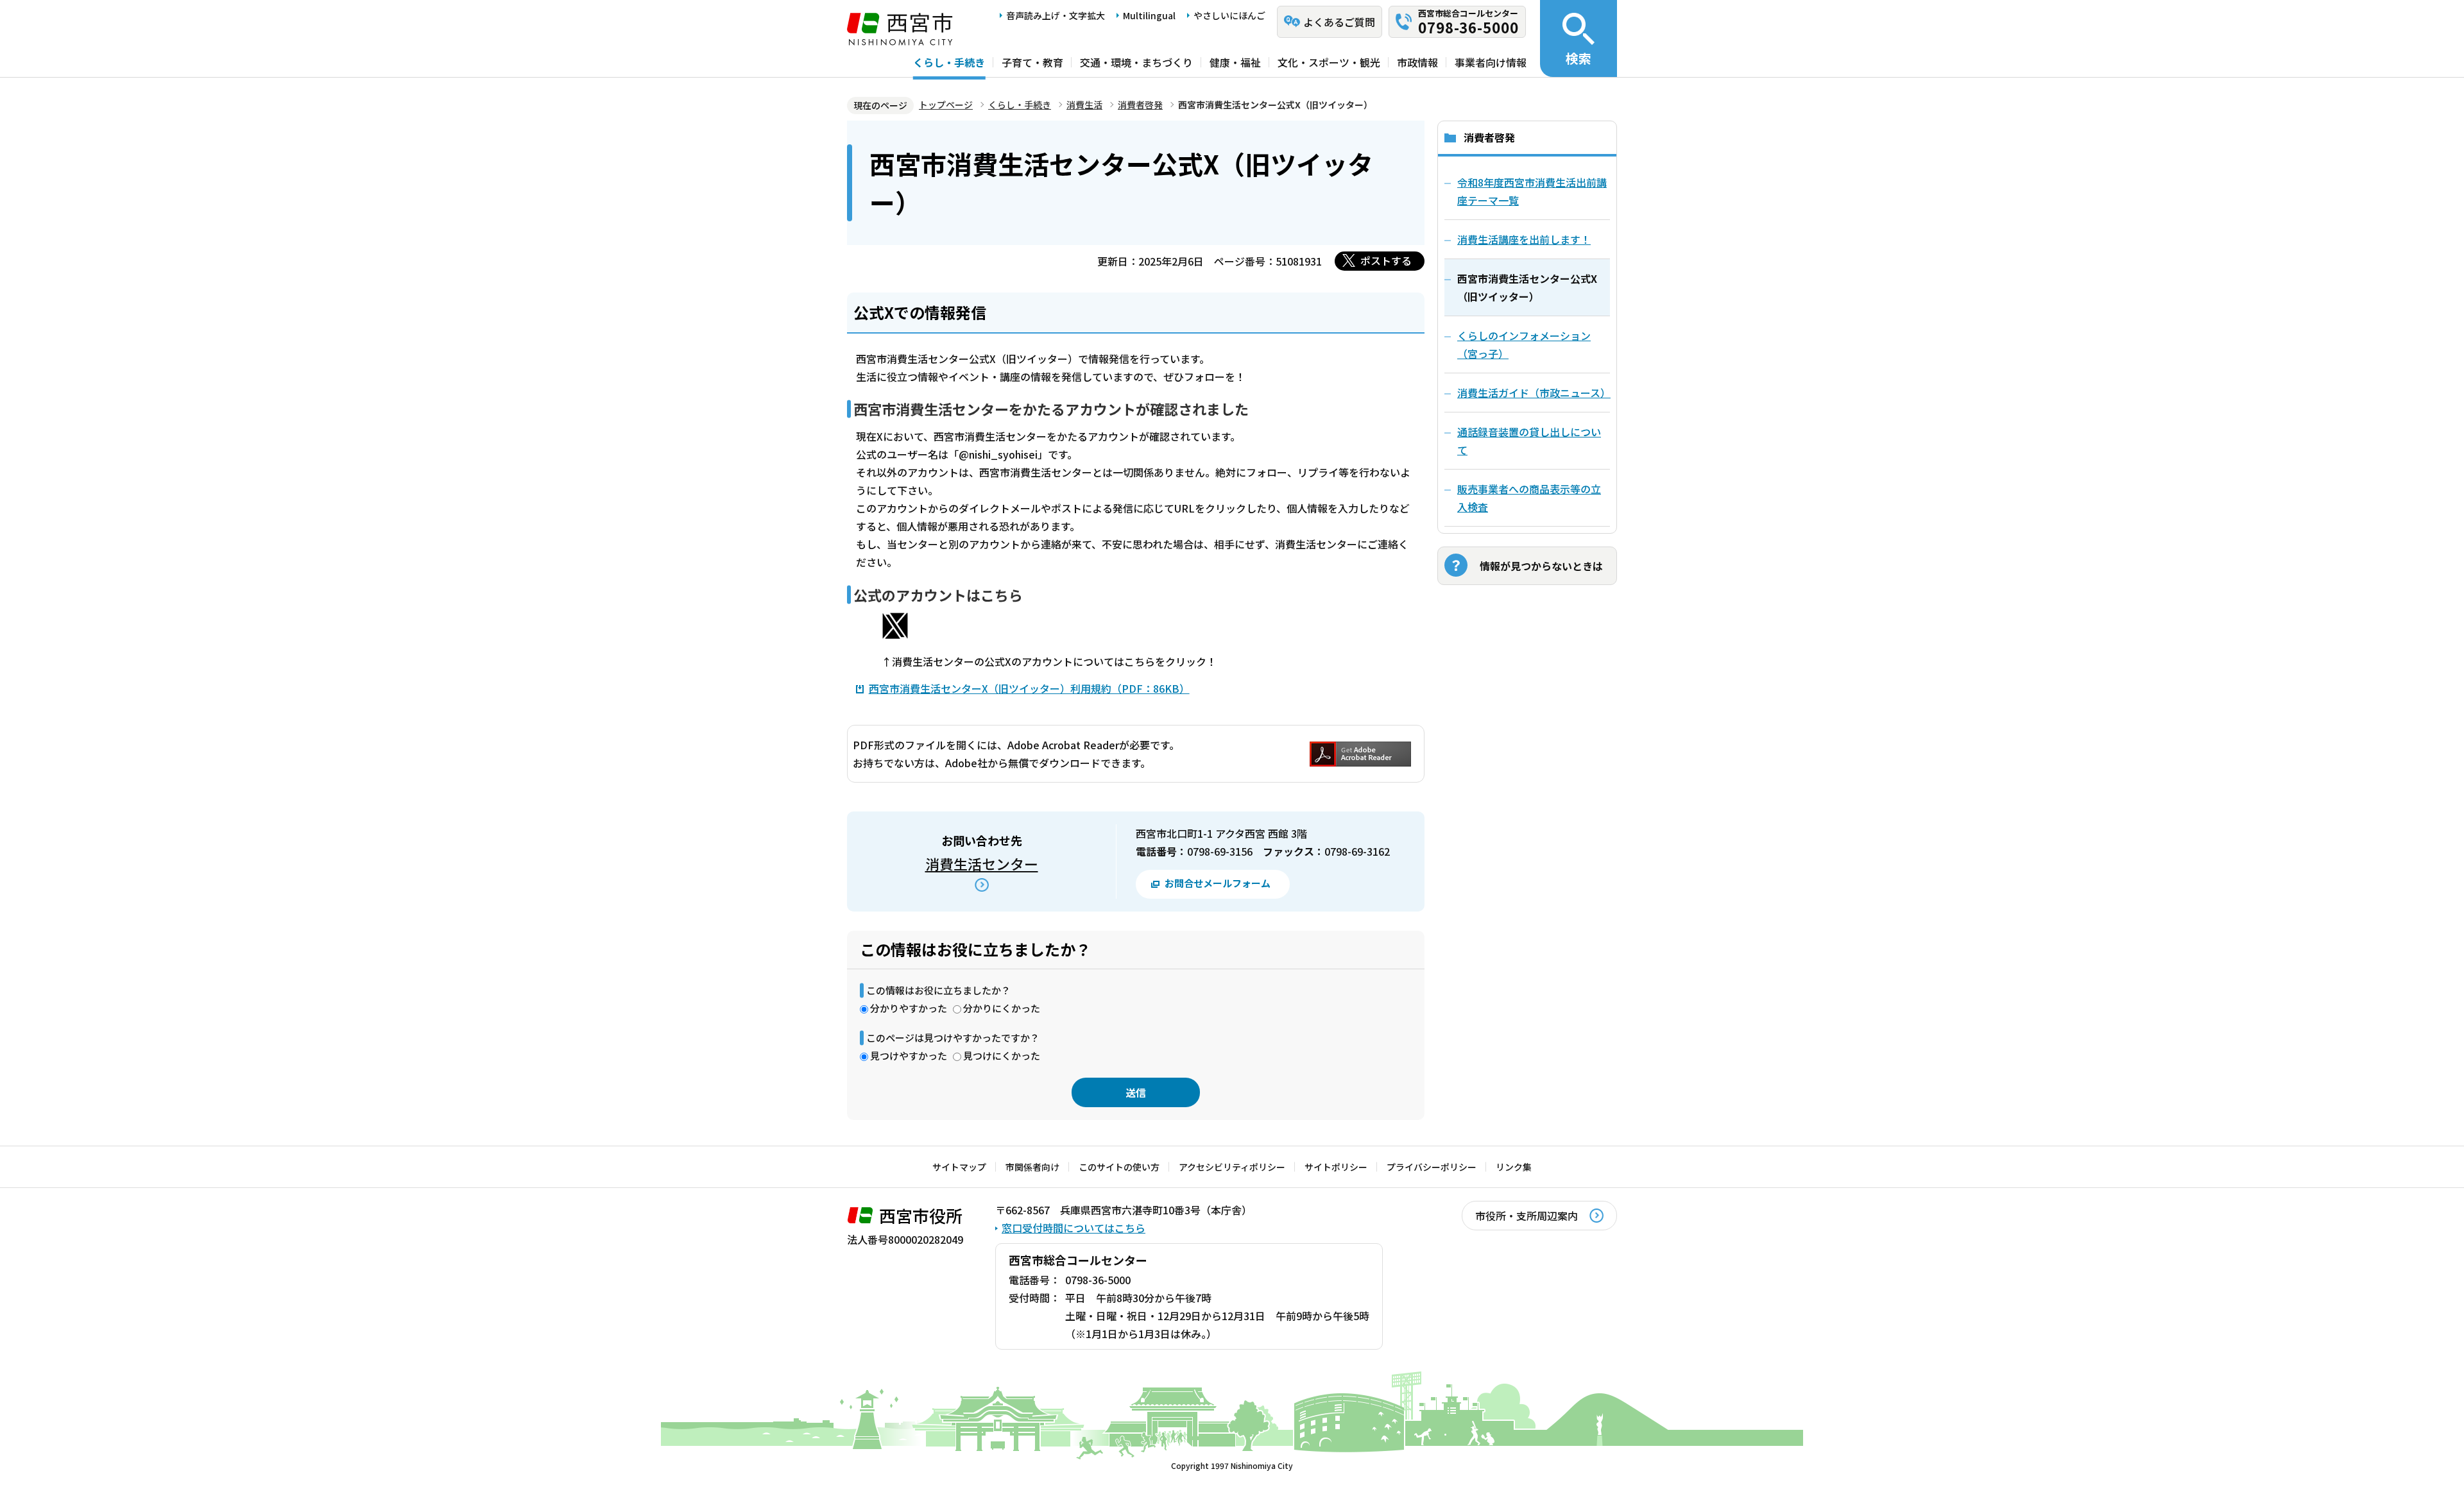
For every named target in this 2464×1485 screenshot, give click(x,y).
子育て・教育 (1032, 62)
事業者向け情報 (1491, 62)
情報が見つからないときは (1541, 566)
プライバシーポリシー (1432, 1167)
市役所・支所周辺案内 (1527, 1216)
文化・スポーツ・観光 (1329, 62)
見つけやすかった (909, 1056)
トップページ (946, 105)
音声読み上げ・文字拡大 (1056, 15)
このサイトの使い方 (1119, 1167)
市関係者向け (1032, 1167)
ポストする (1386, 260)
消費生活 (1084, 105)
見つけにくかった (1002, 1056)
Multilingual (1149, 15)
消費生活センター (982, 863)
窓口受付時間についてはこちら (1074, 1228)
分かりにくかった (1002, 1008)
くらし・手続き (949, 62)
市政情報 (1417, 62)
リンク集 (1514, 1167)
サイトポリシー (1336, 1167)
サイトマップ (959, 1167)
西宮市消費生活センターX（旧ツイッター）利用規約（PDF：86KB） (1029, 688)
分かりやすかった (909, 1008)
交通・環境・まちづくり (1136, 62)
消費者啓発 (1140, 105)
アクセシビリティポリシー (1232, 1167)
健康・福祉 (1235, 62)
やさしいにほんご (1229, 15)
